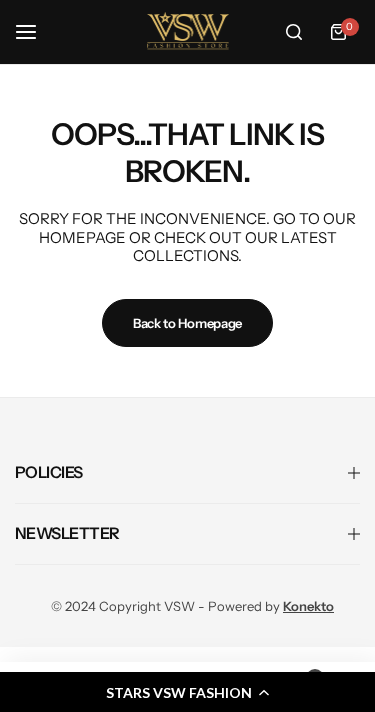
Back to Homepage (187, 323)
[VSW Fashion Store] (188, 32)
